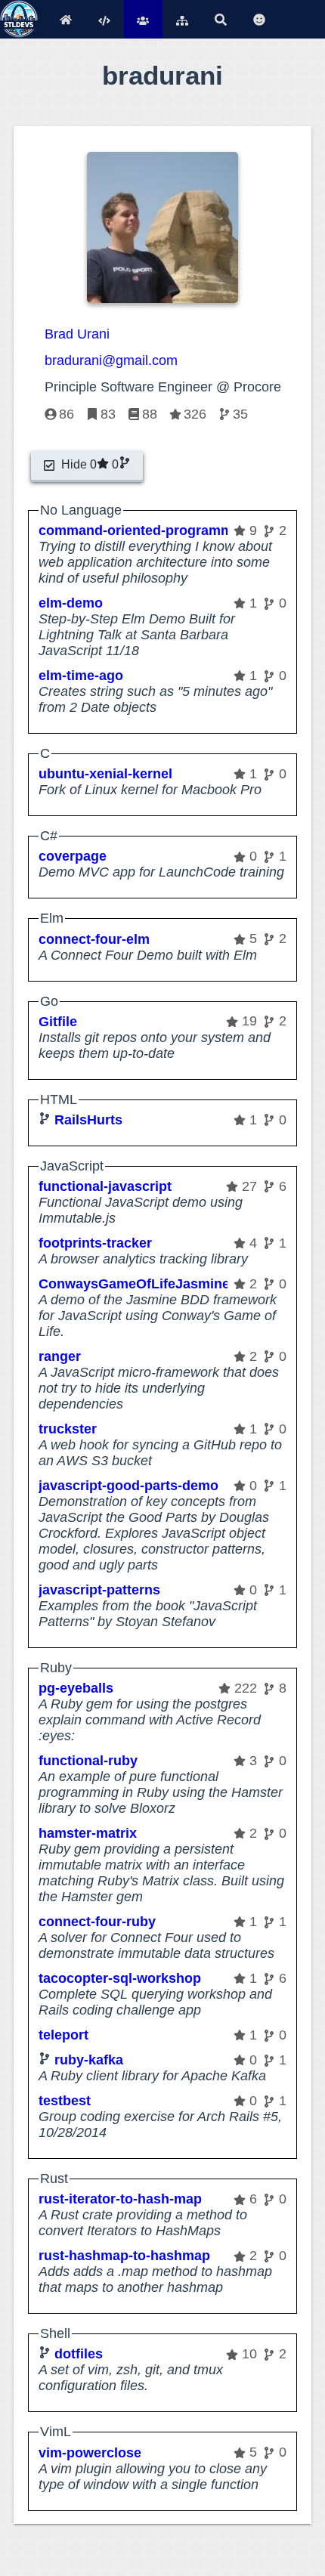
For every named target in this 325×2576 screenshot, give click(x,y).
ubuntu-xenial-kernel (105, 774)
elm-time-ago (81, 676)
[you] (259, 19)
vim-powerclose (90, 2453)
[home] (65, 19)
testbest (65, 2101)
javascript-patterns (99, 1590)
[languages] (105, 19)
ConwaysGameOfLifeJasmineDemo (153, 1284)
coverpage (73, 856)
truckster (68, 1429)
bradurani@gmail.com (111, 360)
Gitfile (58, 1022)
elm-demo (71, 603)
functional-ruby (88, 1761)
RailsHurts (88, 1120)
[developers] (143, 19)
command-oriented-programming (146, 530)
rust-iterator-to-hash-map (120, 2199)
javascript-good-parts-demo (128, 1486)
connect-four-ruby (97, 1922)
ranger (60, 1356)
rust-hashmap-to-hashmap (124, 2256)
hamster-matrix (88, 1833)
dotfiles (79, 2354)
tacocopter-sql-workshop (120, 1978)
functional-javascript (105, 1186)
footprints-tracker (95, 1243)
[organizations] (182, 19)
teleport (63, 2035)
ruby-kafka (89, 2060)
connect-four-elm (94, 939)
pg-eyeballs (76, 1688)
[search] (220, 19)
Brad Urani (77, 334)
